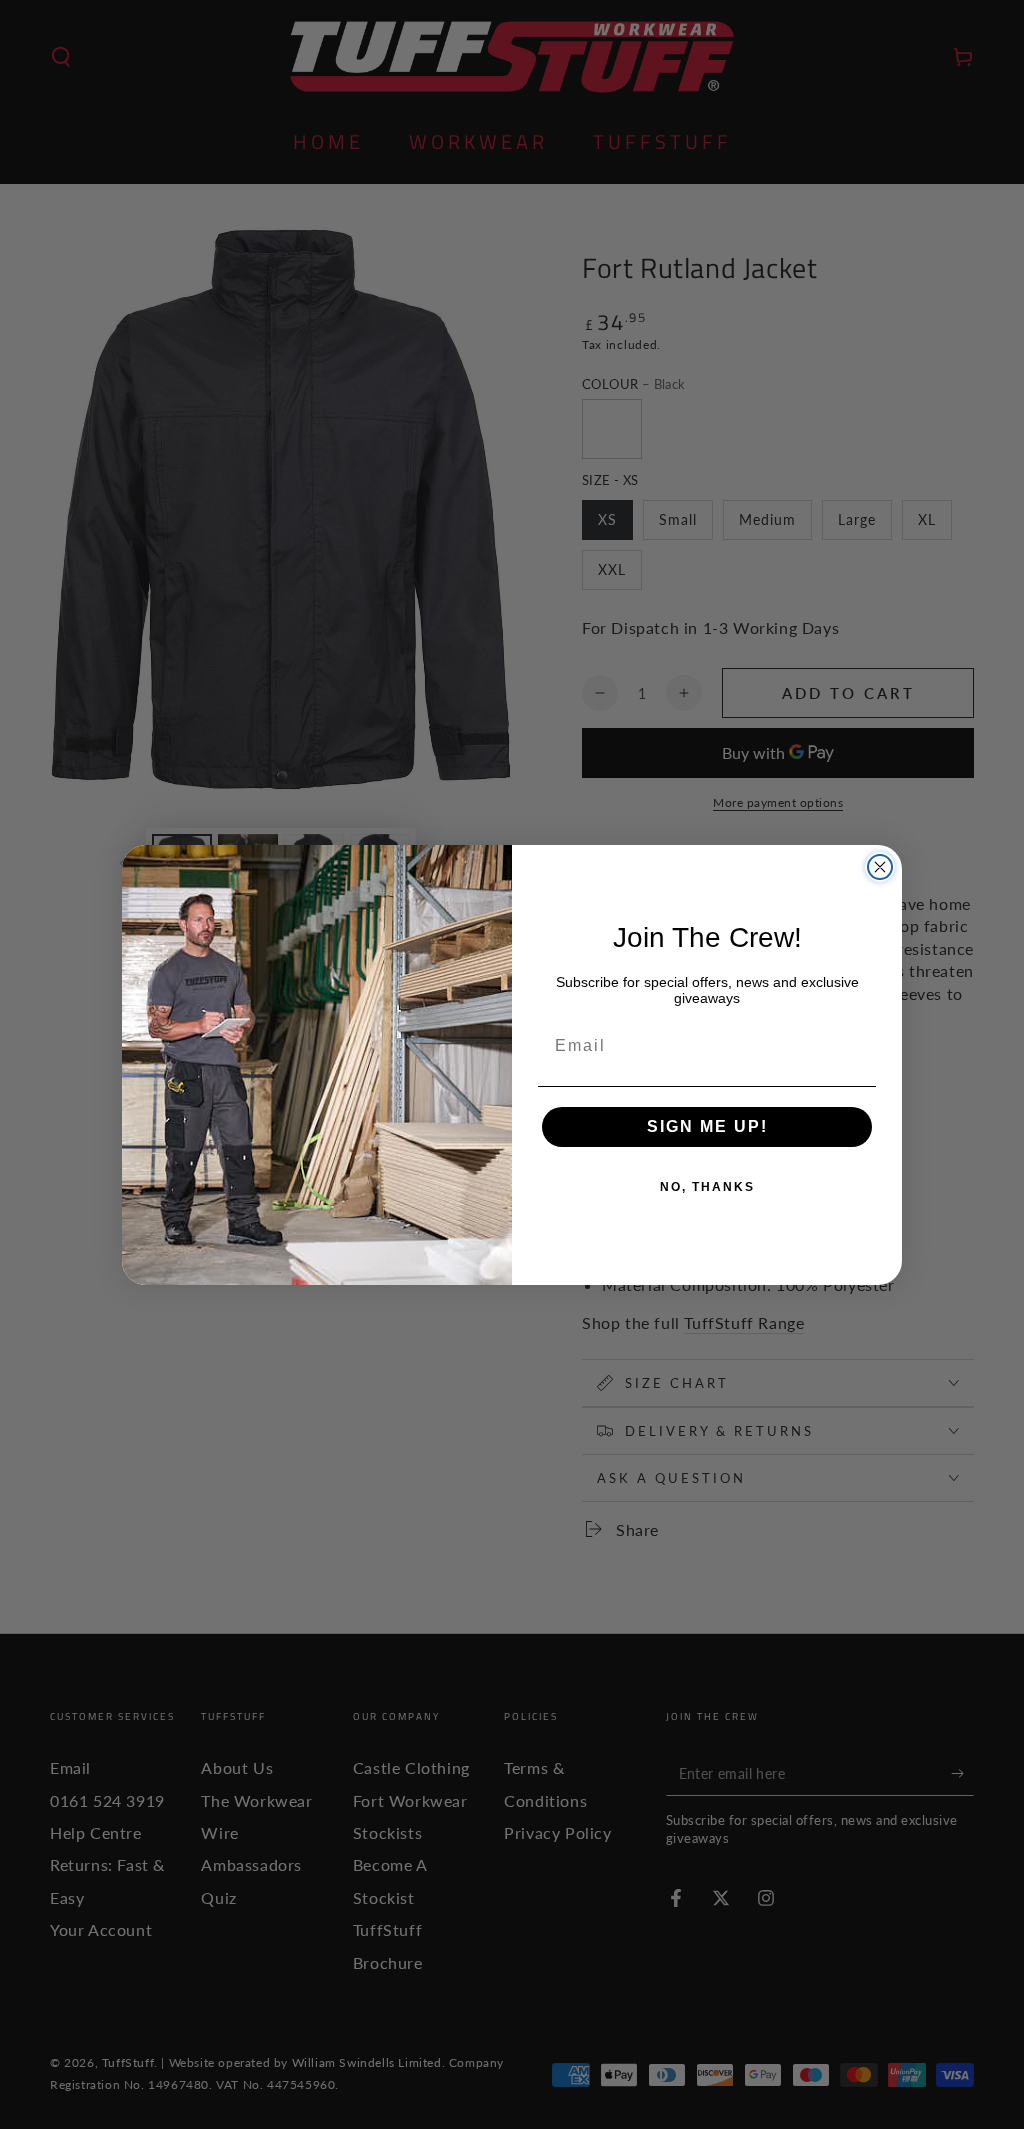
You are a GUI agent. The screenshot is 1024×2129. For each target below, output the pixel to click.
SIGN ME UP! (707, 1126)
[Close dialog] (880, 867)
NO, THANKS (707, 1187)
